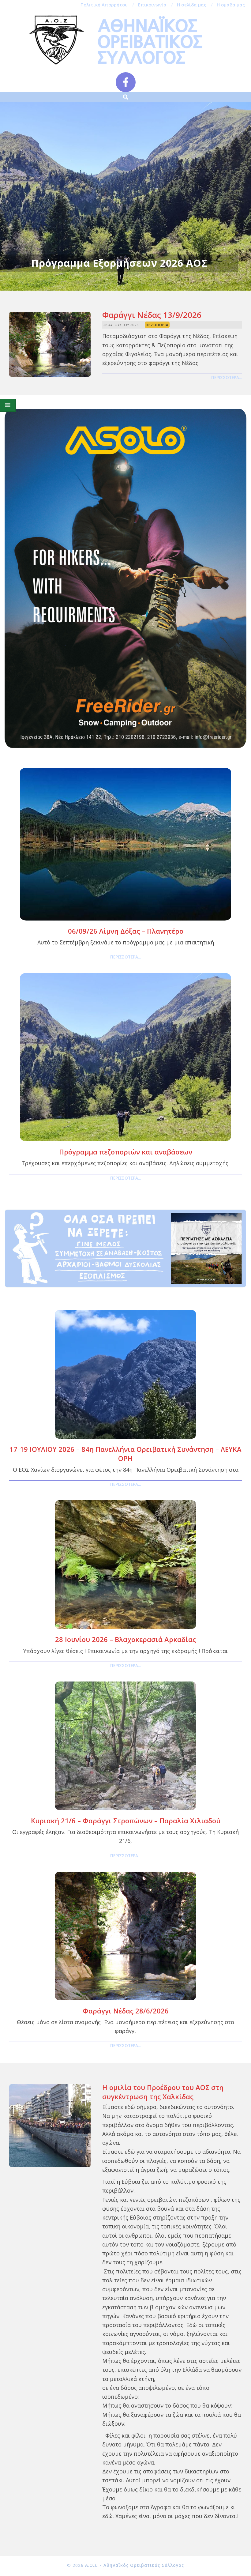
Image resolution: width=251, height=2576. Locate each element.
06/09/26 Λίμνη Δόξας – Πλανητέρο (126, 931)
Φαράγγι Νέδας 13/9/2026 (152, 315)
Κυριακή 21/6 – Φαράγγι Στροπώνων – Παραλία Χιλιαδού (126, 1821)
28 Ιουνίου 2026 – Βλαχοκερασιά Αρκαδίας (125, 1639)
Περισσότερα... (227, 378)
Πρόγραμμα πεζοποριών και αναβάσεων (126, 1152)
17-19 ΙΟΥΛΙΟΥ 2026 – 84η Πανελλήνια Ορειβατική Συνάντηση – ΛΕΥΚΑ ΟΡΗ (125, 1454)
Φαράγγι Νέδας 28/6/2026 (126, 2011)
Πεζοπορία (157, 325)
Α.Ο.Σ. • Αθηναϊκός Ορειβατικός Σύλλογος (135, 2565)
